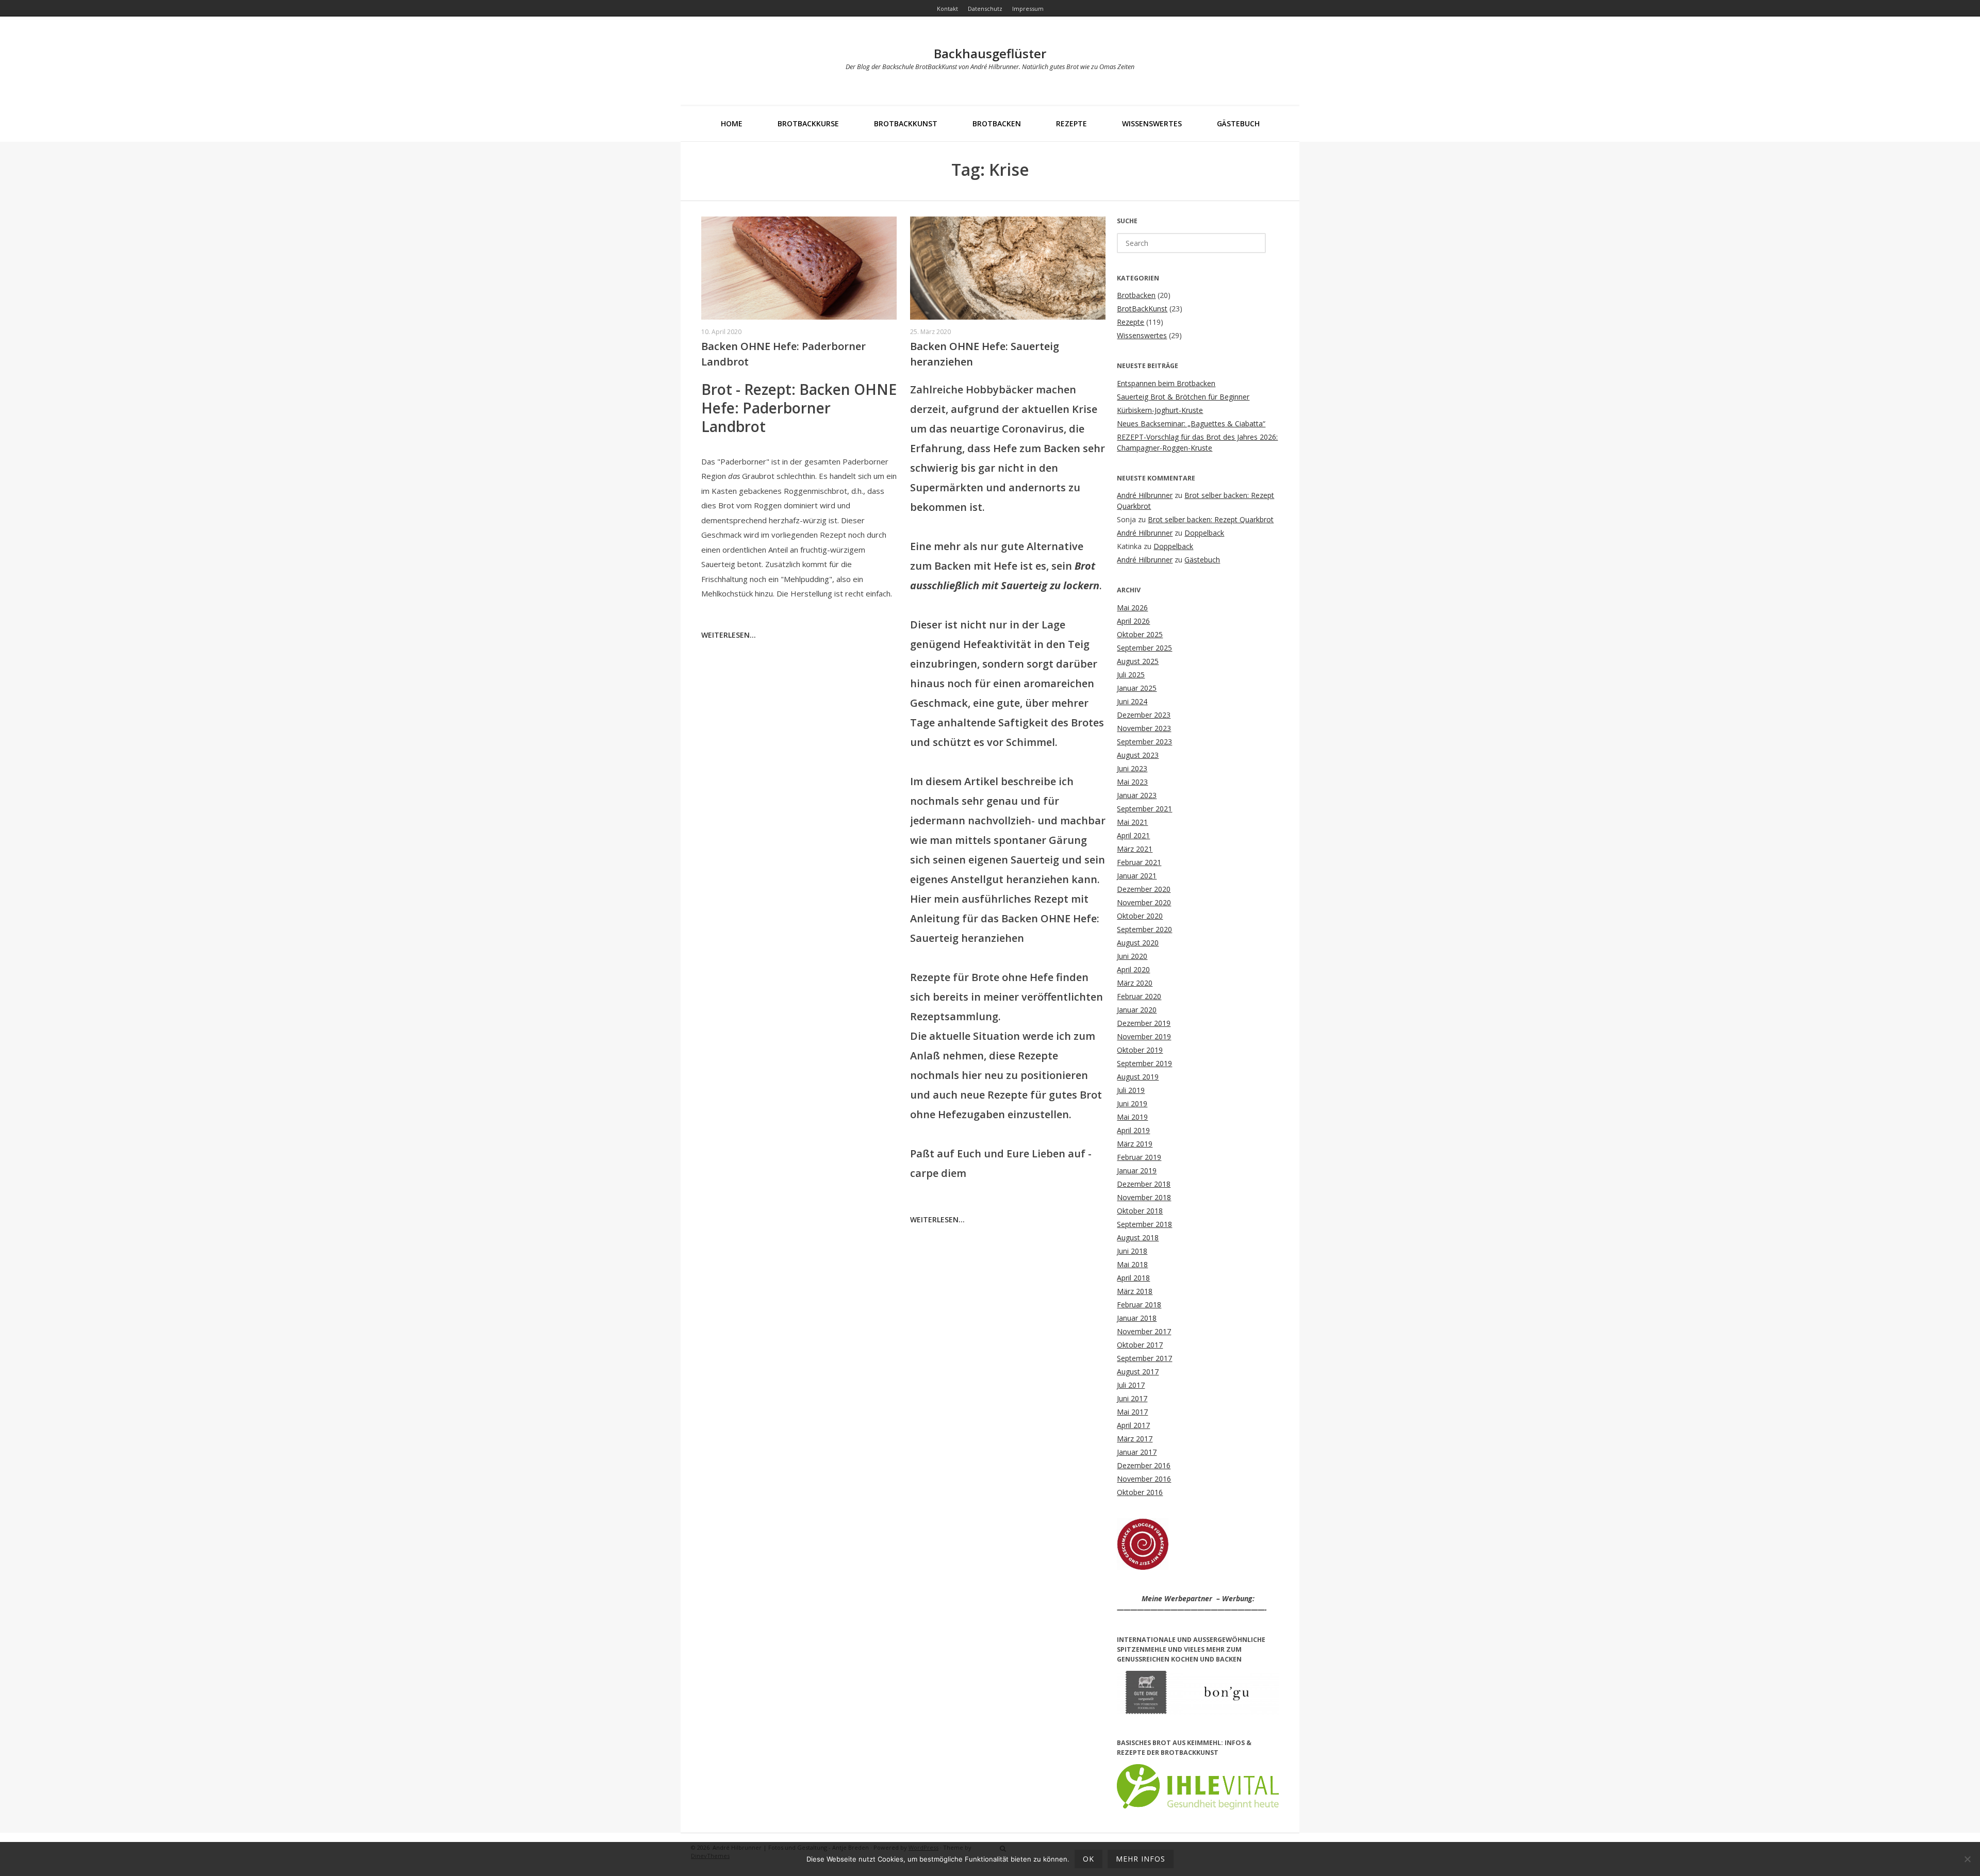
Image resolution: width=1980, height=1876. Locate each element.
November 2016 (1144, 1479)
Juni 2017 (1132, 1398)
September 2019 (1144, 1063)
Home (732, 123)
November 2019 (1144, 1036)
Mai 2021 (1132, 822)
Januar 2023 (1137, 795)
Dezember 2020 (1144, 889)
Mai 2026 (1132, 608)
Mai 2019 (1132, 1117)
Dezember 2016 (1144, 1465)
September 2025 (1144, 648)
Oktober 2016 (1140, 1492)
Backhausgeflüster (990, 53)
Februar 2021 (1139, 862)
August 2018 (1138, 1238)
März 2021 (1135, 849)
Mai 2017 (1132, 1412)
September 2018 (1144, 1224)
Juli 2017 (1131, 1385)
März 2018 (1135, 1291)
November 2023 (1144, 728)
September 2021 (1144, 809)
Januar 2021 (1137, 876)
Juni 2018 (1132, 1251)
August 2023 (1138, 755)
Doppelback (1204, 533)
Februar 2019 (1139, 1157)
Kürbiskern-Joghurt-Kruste (1160, 410)
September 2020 (1144, 929)
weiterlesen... (729, 635)
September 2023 (1144, 742)
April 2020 (1133, 969)
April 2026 (1133, 621)
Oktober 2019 (1140, 1050)
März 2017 (1135, 1439)
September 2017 (1144, 1358)
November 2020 (1144, 902)
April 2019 (1133, 1130)
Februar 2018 (1139, 1305)
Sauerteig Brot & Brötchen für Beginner (1183, 397)
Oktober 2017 (1140, 1345)
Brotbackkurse (808, 123)
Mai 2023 (1132, 782)
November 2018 (1144, 1197)
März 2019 (1135, 1144)
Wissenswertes (1152, 123)
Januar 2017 (1137, 1452)
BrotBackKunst (906, 123)
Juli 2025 (1131, 675)
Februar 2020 (1139, 996)
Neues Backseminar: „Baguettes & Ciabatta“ (1191, 424)
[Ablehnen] (1967, 1859)
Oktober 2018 (1140, 1211)
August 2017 (1138, 1372)
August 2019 (1138, 1077)
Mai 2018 (1132, 1264)
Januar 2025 (1137, 688)
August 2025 (1138, 661)
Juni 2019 (1132, 1103)
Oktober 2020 (1140, 916)
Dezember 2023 (1144, 715)
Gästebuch (1238, 123)
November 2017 (1144, 1331)
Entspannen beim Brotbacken (1166, 383)
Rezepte (1071, 123)
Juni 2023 (1132, 768)
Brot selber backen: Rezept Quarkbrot (1211, 519)
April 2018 (1133, 1278)
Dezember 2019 (1144, 1023)
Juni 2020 (1132, 956)
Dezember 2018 (1144, 1184)
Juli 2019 (1131, 1090)
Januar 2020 (1137, 1010)
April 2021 (1133, 835)
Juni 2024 (1132, 701)
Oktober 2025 (1140, 634)
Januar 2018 (1137, 1318)
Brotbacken (997, 123)
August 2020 (1138, 943)
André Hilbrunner (1145, 495)
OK (1088, 1859)
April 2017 (1133, 1425)
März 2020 (1135, 983)
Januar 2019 (1137, 1171)
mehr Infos (1141, 1859)
